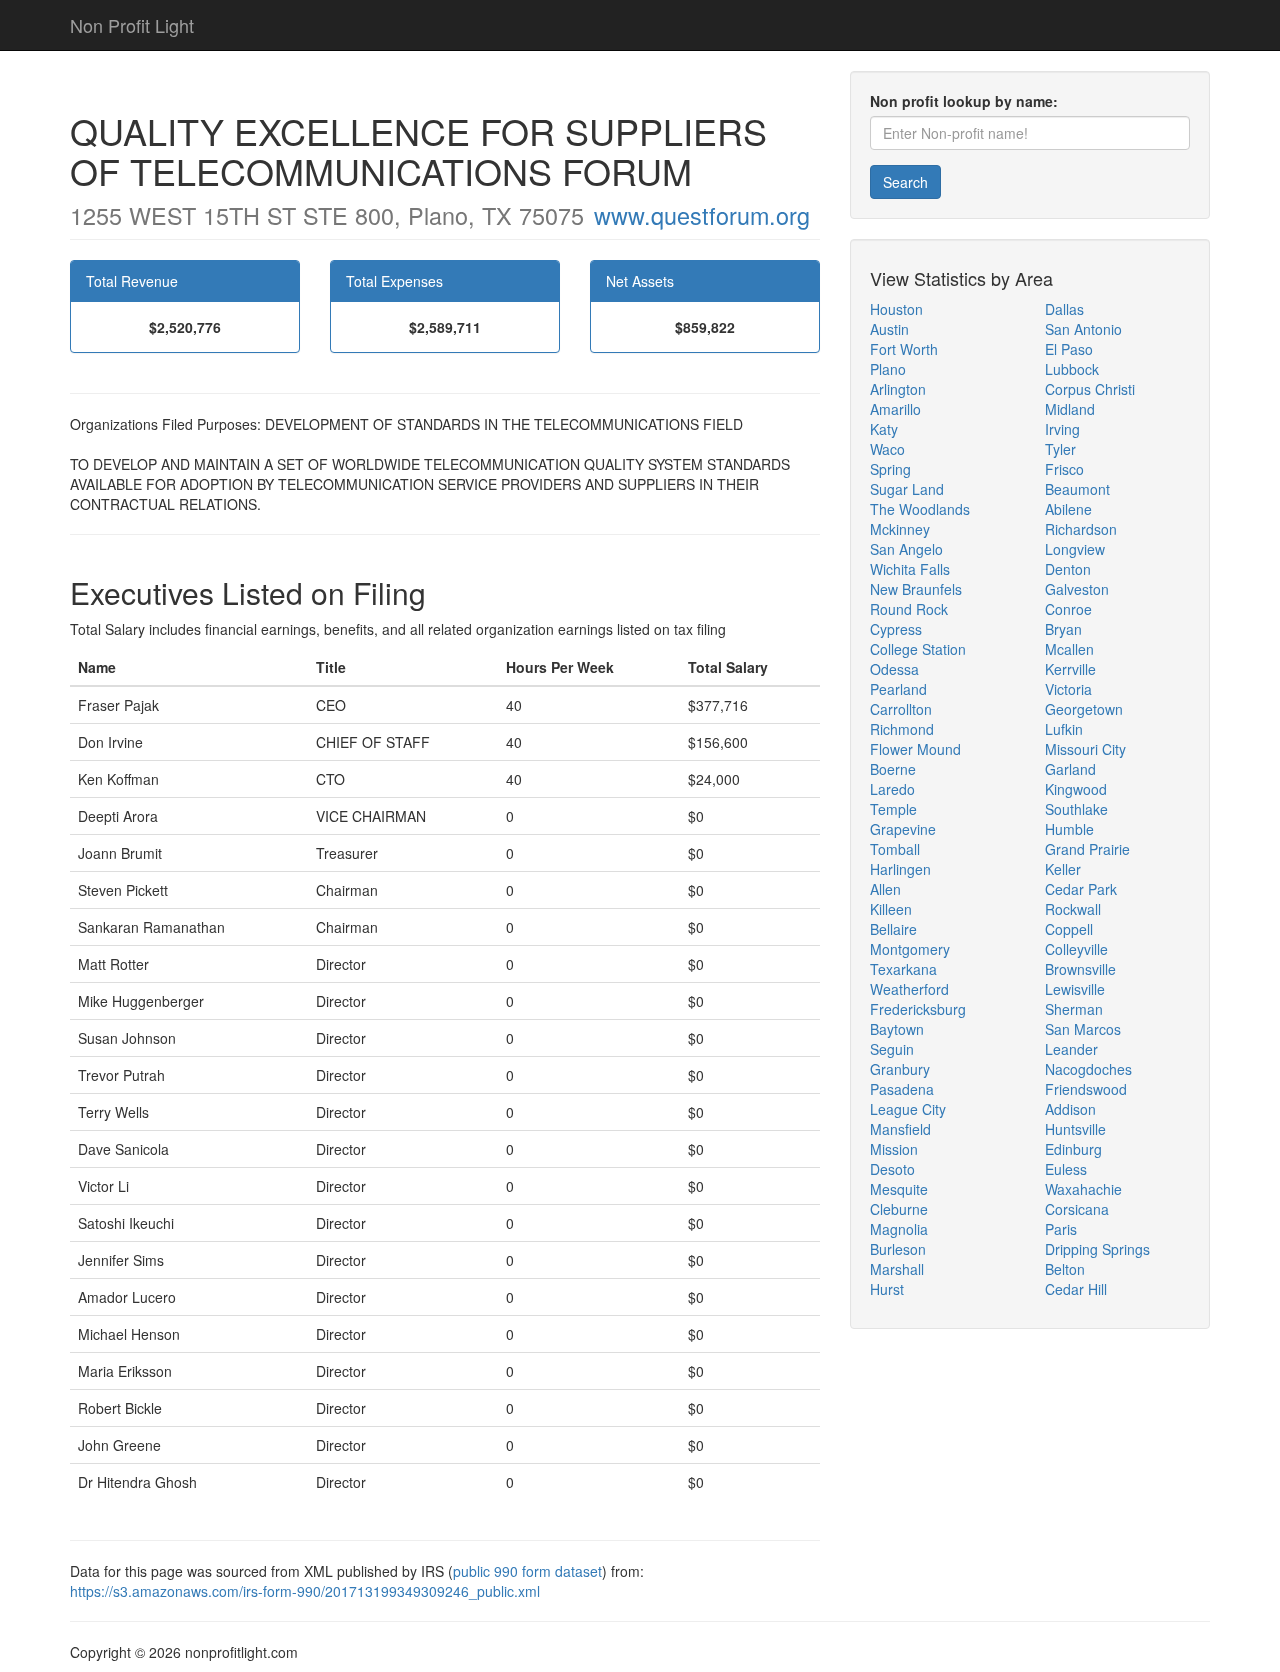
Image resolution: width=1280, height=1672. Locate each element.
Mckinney (900, 529)
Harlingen (900, 869)
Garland (1070, 769)
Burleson (898, 1249)
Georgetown (1084, 709)
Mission (894, 1149)
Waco (887, 449)
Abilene (1068, 509)
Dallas (1064, 309)
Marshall (897, 1269)
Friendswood (1086, 1089)
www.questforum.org (702, 215)
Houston (896, 309)
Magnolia (899, 1229)
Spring (890, 469)
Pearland (898, 689)
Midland (1070, 409)
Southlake (1076, 809)
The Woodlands (920, 509)
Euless (1066, 1169)
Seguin (892, 1049)
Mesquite (899, 1189)
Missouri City (1085, 749)
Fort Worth (904, 349)
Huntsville (1075, 1129)
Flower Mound (915, 749)
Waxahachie (1083, 1189)
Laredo (892, 789)
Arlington (898, 389)
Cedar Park (1081, 889)
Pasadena (902, 1089)
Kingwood (1076, 789)
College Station (918, 649)
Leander (1071, 1049)
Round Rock (909, 609)
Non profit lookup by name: (964, 101)
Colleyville (1076, 949)
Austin (889, 329)
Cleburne (899, 1209)
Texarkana (903, 969)
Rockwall (1073, 909)
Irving (1062, 429)
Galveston (1077, 589)
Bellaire (893, 929)
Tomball (895, 849)
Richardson (1081, 529)
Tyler (1060, 449)
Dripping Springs (1097, 1249)
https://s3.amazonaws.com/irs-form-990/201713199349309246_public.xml (305, 1591)
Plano (888, 369)
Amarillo (895, 409)
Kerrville (1070, 669)
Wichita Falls (910, 569)
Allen (885, 889)
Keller (1063, 869)
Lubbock (1072, 369)
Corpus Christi (1090, 389)
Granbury (900, 1069)
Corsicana (1077, 1209)
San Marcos (1083, 1029)
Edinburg (1073, 1149)
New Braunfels (916, 589)
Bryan (1063, 629)
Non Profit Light (132, 25)
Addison (1070, 1109)
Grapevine (903, 829)
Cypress (896, 629)
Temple (893, 809)
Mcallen (1069, 649)
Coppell (1069, 929)
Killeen (891, 909)
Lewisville (1075, 989)
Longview (1075, 549)
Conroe (1068, 609)
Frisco (1064, 469)
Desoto (892, 1169)
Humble (1069, 829)
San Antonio (1083, 329)
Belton (1065, 1269)
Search (905, 182)
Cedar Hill (1076, 1289)
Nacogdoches (1088, 1069)
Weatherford (909, 989)
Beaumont (1077, 489)
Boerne (893, 769)
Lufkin (1064, 729)
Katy (884, 429)
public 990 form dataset (527, 1571)
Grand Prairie (1087, 849)
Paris (1061, 1229)
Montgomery (910, 949)
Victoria (1068, 689)
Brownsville (1080, 969)
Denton (1068, 569)
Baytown (897, 1029)
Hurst (887, 1289)
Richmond (902, 729)
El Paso (1069, 349)
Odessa (894, 669)
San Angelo (906, 549)
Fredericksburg (918, 1009)
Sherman (1074, 1009)
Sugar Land (907, 489)
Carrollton (901, 709)
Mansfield (900, 1129)
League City (908, 1109)
